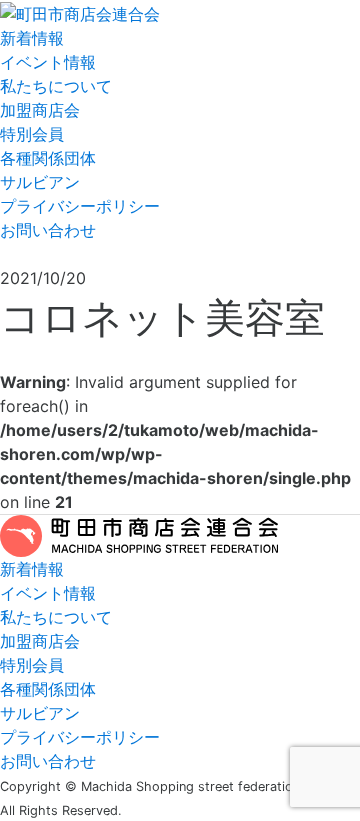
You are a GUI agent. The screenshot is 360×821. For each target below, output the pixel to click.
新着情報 (32, 38)
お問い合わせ (48, 230)
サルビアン (40, 182)
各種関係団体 (48, 158)
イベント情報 (48, 62)
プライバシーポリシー (80, 206)
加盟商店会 (40, 110)
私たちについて (56, 86)
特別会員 (32, 134)
